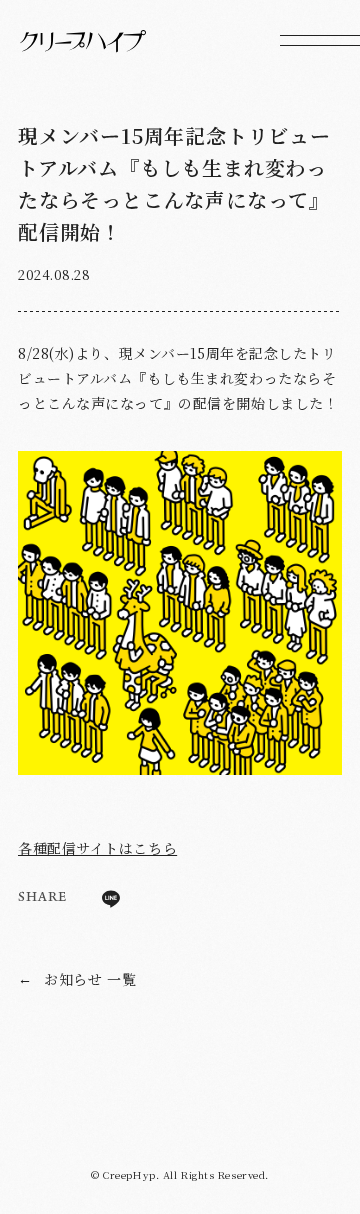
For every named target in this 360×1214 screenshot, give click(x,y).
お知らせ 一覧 (77, 979)
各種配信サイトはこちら (97, 848)
